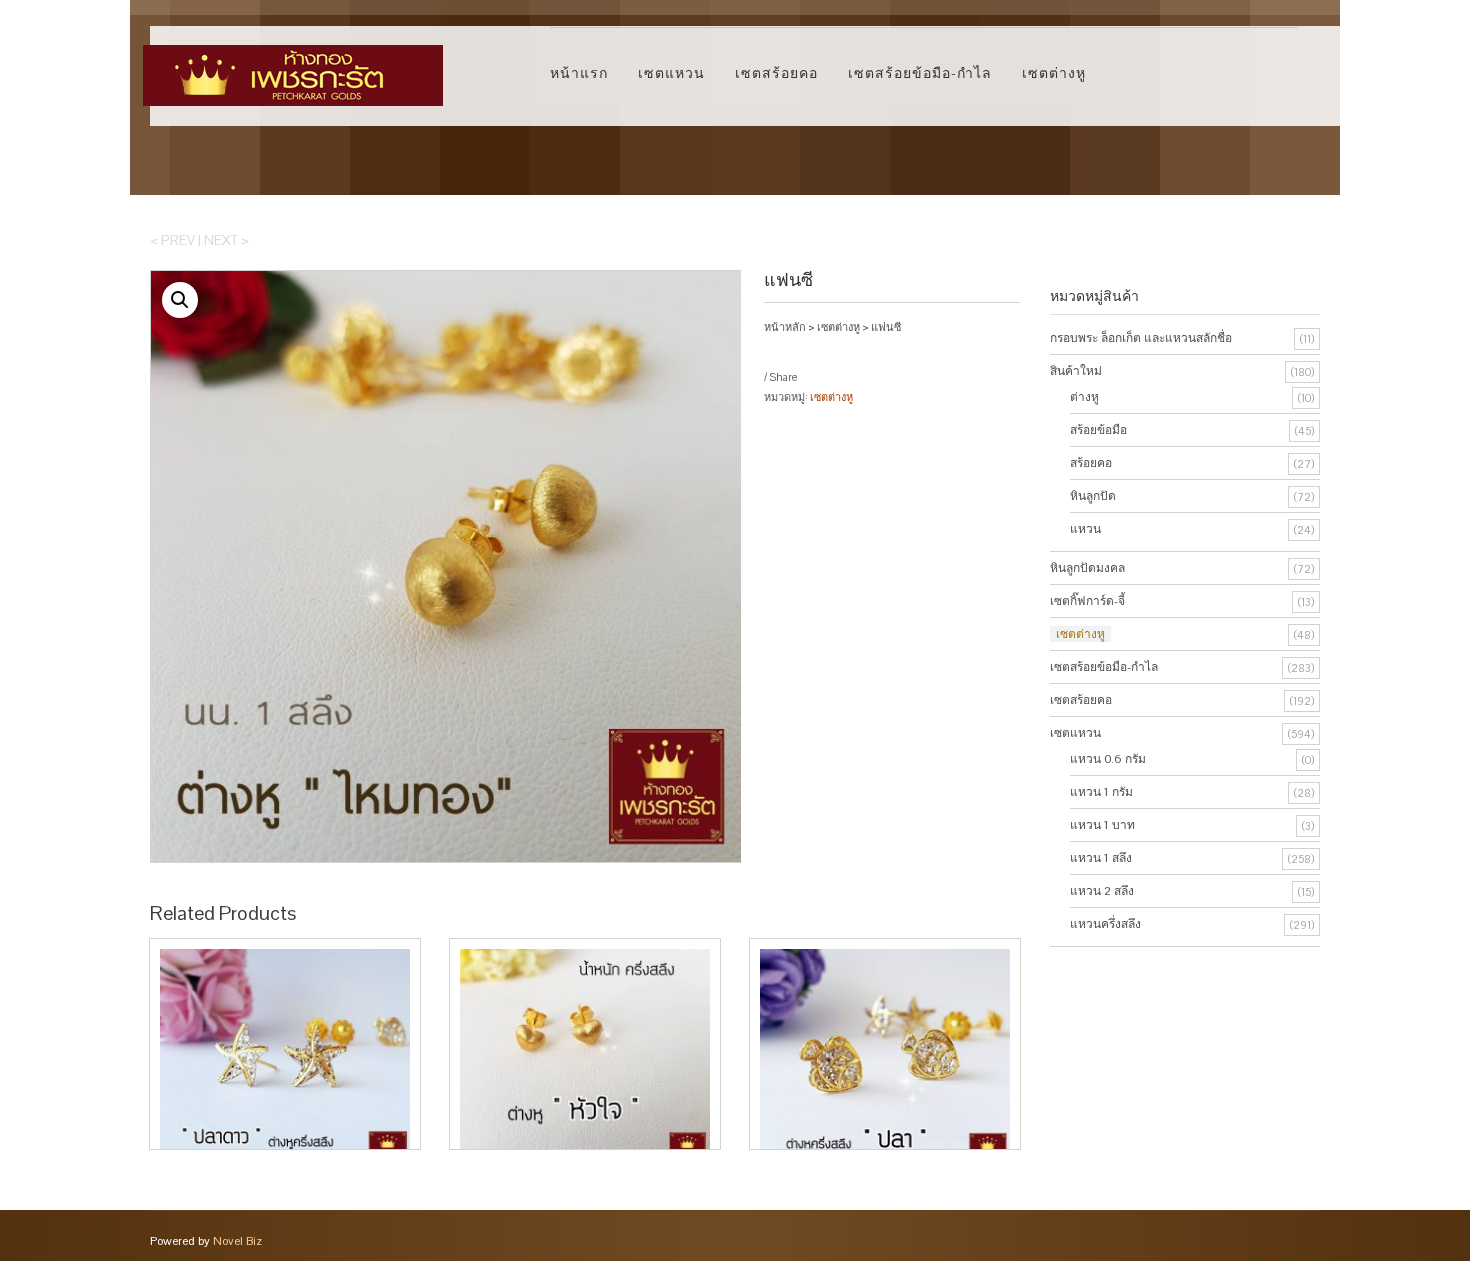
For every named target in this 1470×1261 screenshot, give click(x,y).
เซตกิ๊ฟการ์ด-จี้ (1087, 601)
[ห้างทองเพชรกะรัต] (293, 66)
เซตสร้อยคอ (776, 73)
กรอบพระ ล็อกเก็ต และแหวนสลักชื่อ (1141, 338)
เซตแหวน (671, 73)
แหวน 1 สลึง (1101, 858)
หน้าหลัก (785, 327)
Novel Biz (237, 1241)
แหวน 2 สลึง (1102, 891)
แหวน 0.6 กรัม (1108, 759)
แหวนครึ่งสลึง (1105, 924)
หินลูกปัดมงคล (1087, 568)
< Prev (172, 240)
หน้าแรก (579, 73)
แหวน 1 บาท (1102, 825)
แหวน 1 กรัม (1101, 792)
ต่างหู (1084, 397)
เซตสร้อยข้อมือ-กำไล (920, 73)
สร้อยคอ (1091, 463)
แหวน (1085, 529)
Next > (226, 240)
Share (783, 377)
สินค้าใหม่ (1076, 371)
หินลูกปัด (1093, 496)
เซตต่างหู (1054, 73)
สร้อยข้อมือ (1098, 430)
